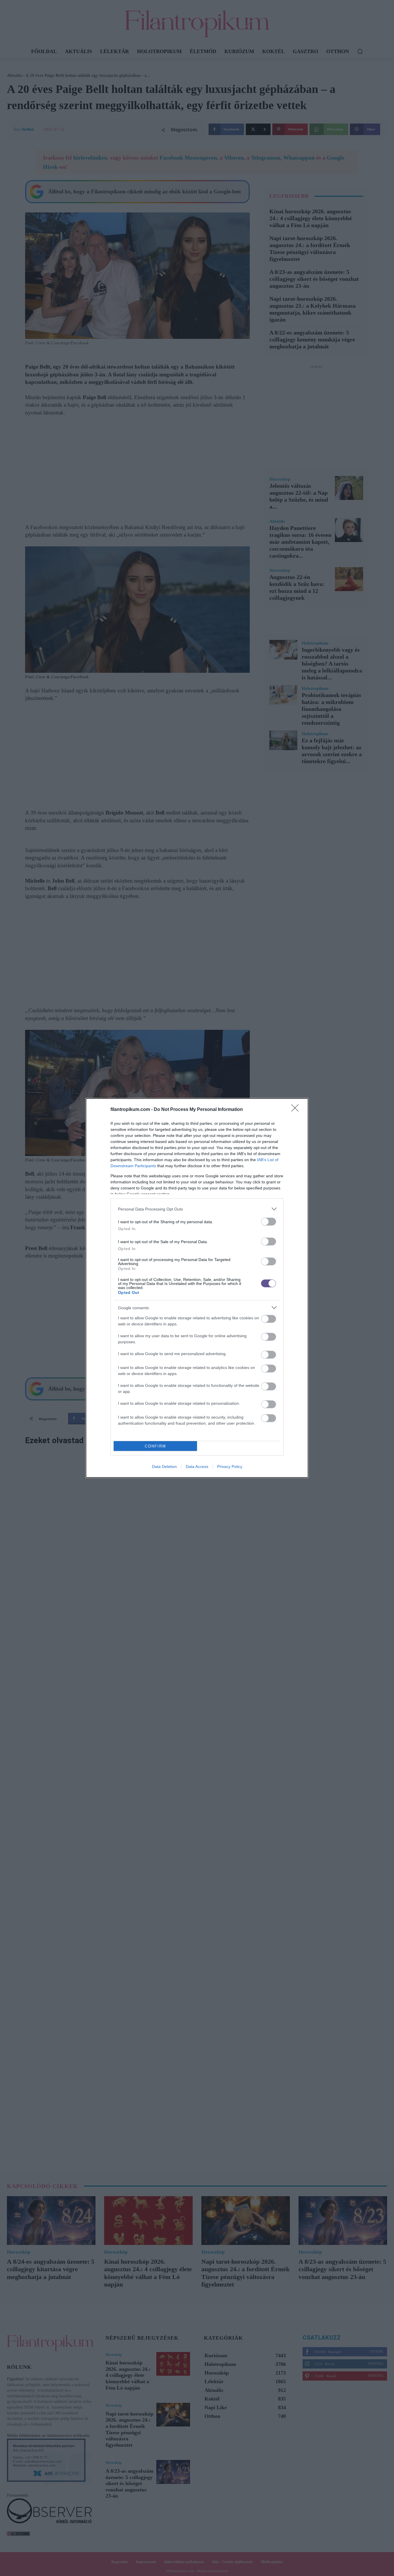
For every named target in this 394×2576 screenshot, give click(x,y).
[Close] (297, 1110)
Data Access (197, 1467)
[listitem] (197, 1209)
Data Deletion (164, 1467)
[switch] (269, 1222)
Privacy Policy (230, 1467)
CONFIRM (155, 1446)
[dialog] (197, 1288)
